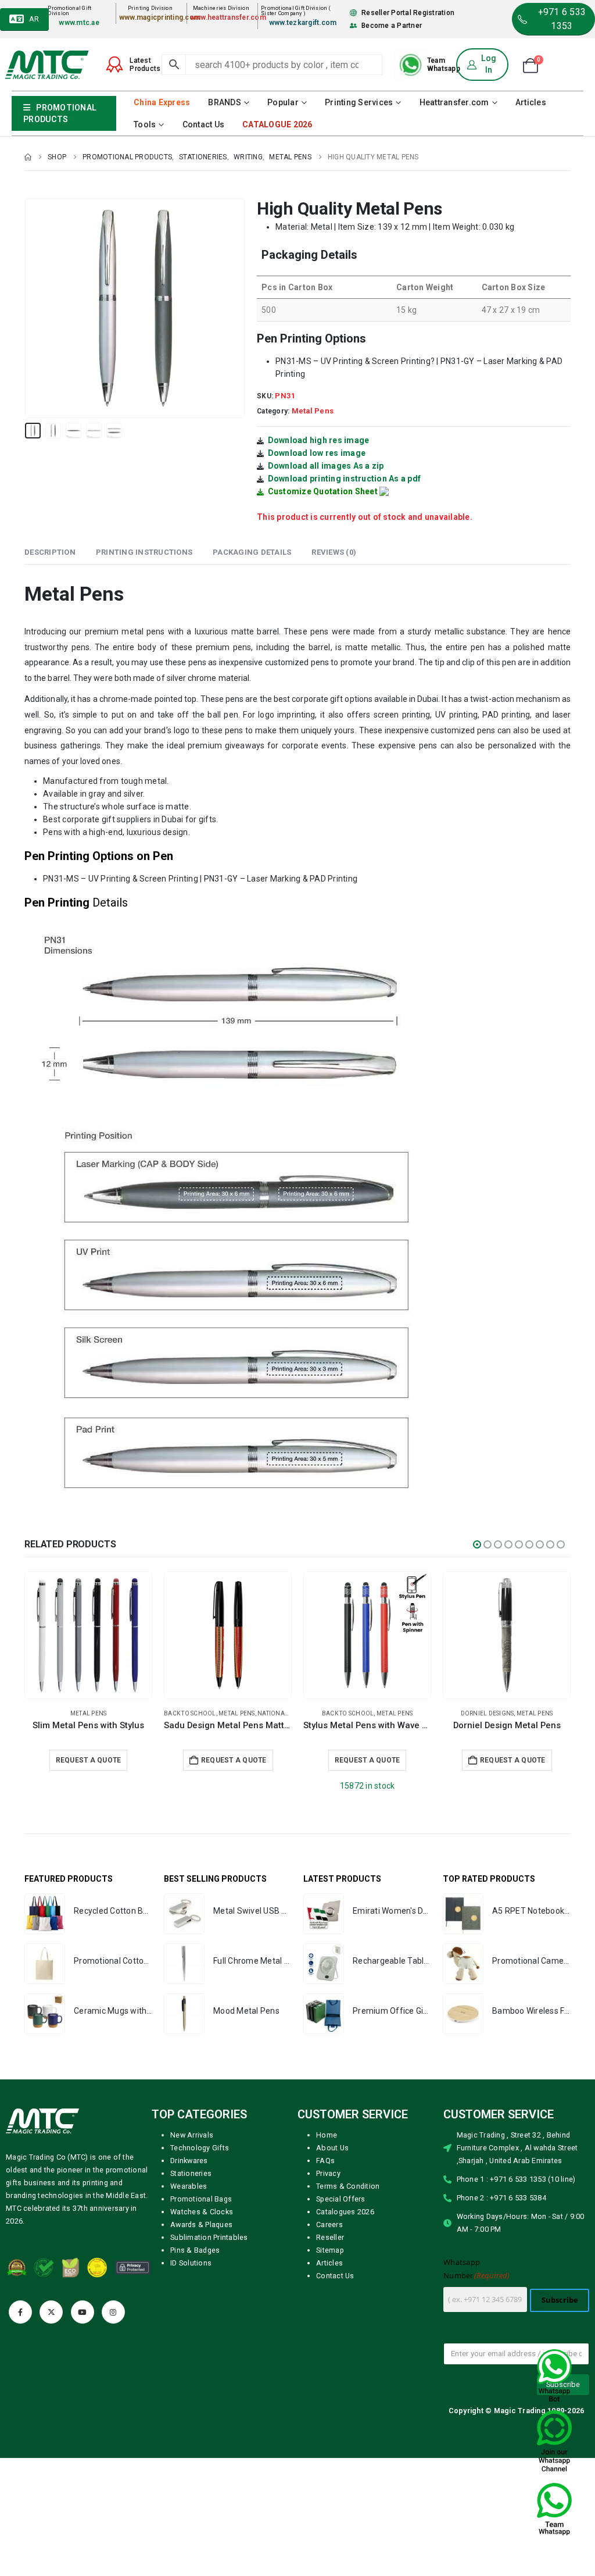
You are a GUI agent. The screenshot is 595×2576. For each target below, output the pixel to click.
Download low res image (317, 453)
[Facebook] (20, 2312)
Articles (531, 102)
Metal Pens (313, 411)
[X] (51, 2312)
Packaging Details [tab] (252, 552)
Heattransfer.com (454, 102)
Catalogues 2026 (345, 2212)
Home (327, 2135)
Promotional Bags (201, 2199)
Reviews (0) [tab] (334, 552)
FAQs (325, 2161)
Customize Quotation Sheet (323, 491)
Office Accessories (526, 1713)
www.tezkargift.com (303, 23)
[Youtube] (83, 2312)
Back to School (69, 1713)
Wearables (189, 2186)
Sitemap (330, 2250)
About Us (332, 2148)
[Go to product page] (88, 1635)
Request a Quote (89, 1760)
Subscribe (560, 2300)
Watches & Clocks (202, 2212)
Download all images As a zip (326, 466)
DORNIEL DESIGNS (209, 1713)
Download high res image (319, 440)
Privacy (328, 2173)
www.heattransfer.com (228, 17)
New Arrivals (192, 2135)
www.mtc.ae (79, 23)
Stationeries (191, 2173)
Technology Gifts (200, 2148)
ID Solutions (191, 2263)
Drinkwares (189, 2161)
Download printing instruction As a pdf (345, 479)
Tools (145, 124)
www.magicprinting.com (160, 17)
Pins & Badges (195, 2250)
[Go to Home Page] (28, 157)
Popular (283, 102)
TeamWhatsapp (444, 65)
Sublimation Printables (209, 2237)
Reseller (330, 2237)
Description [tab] (50, 552)
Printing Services (359, 102)
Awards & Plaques (201, 2224)
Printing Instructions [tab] (144, 552)
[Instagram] (113, 2312)
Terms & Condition (348, 2186)
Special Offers (341, 2199)
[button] (27, 308)
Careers (329, 2224)
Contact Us (204, 124)
